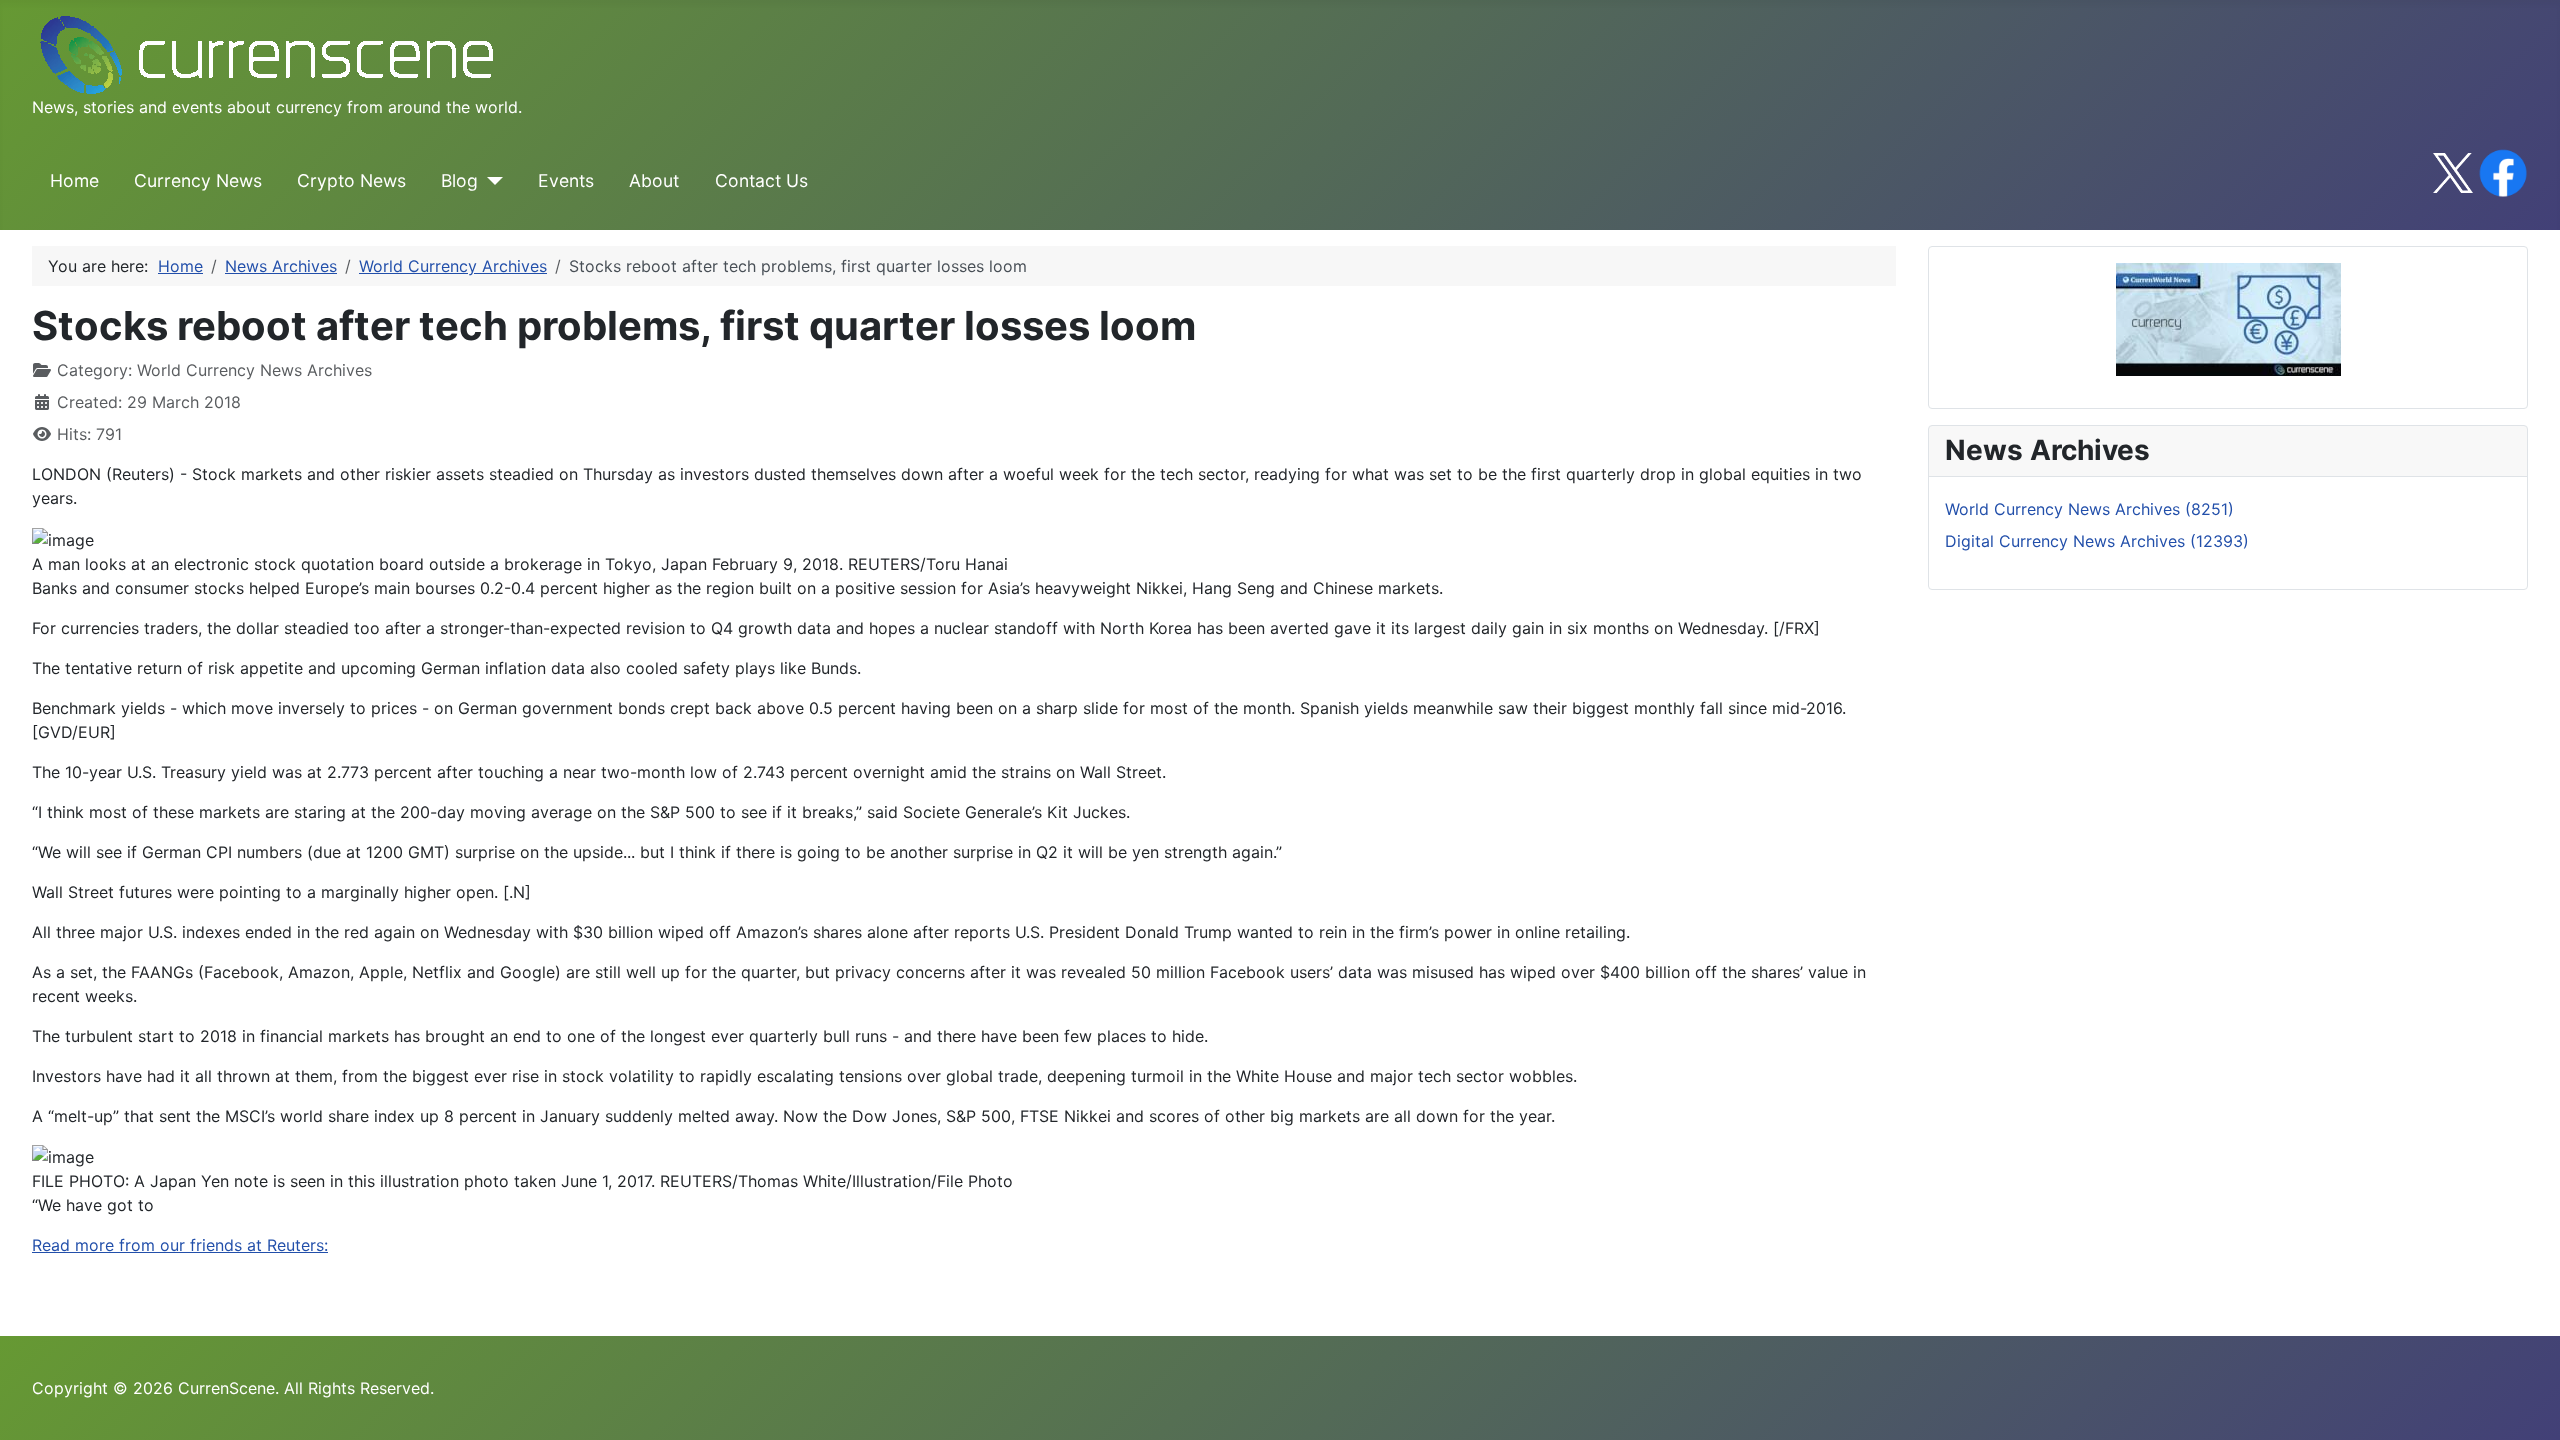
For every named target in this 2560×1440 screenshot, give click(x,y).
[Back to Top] (2525, 1403)
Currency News (198, 180)
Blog (459, 180)
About (654, 180)
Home (74, 180)
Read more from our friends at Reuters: (180, 1245)
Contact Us (761, 180)
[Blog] (490, 181)
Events (566, 180)
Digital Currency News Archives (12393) (2097, 541)
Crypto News (351, 180)
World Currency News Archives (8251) (2089, 509)
